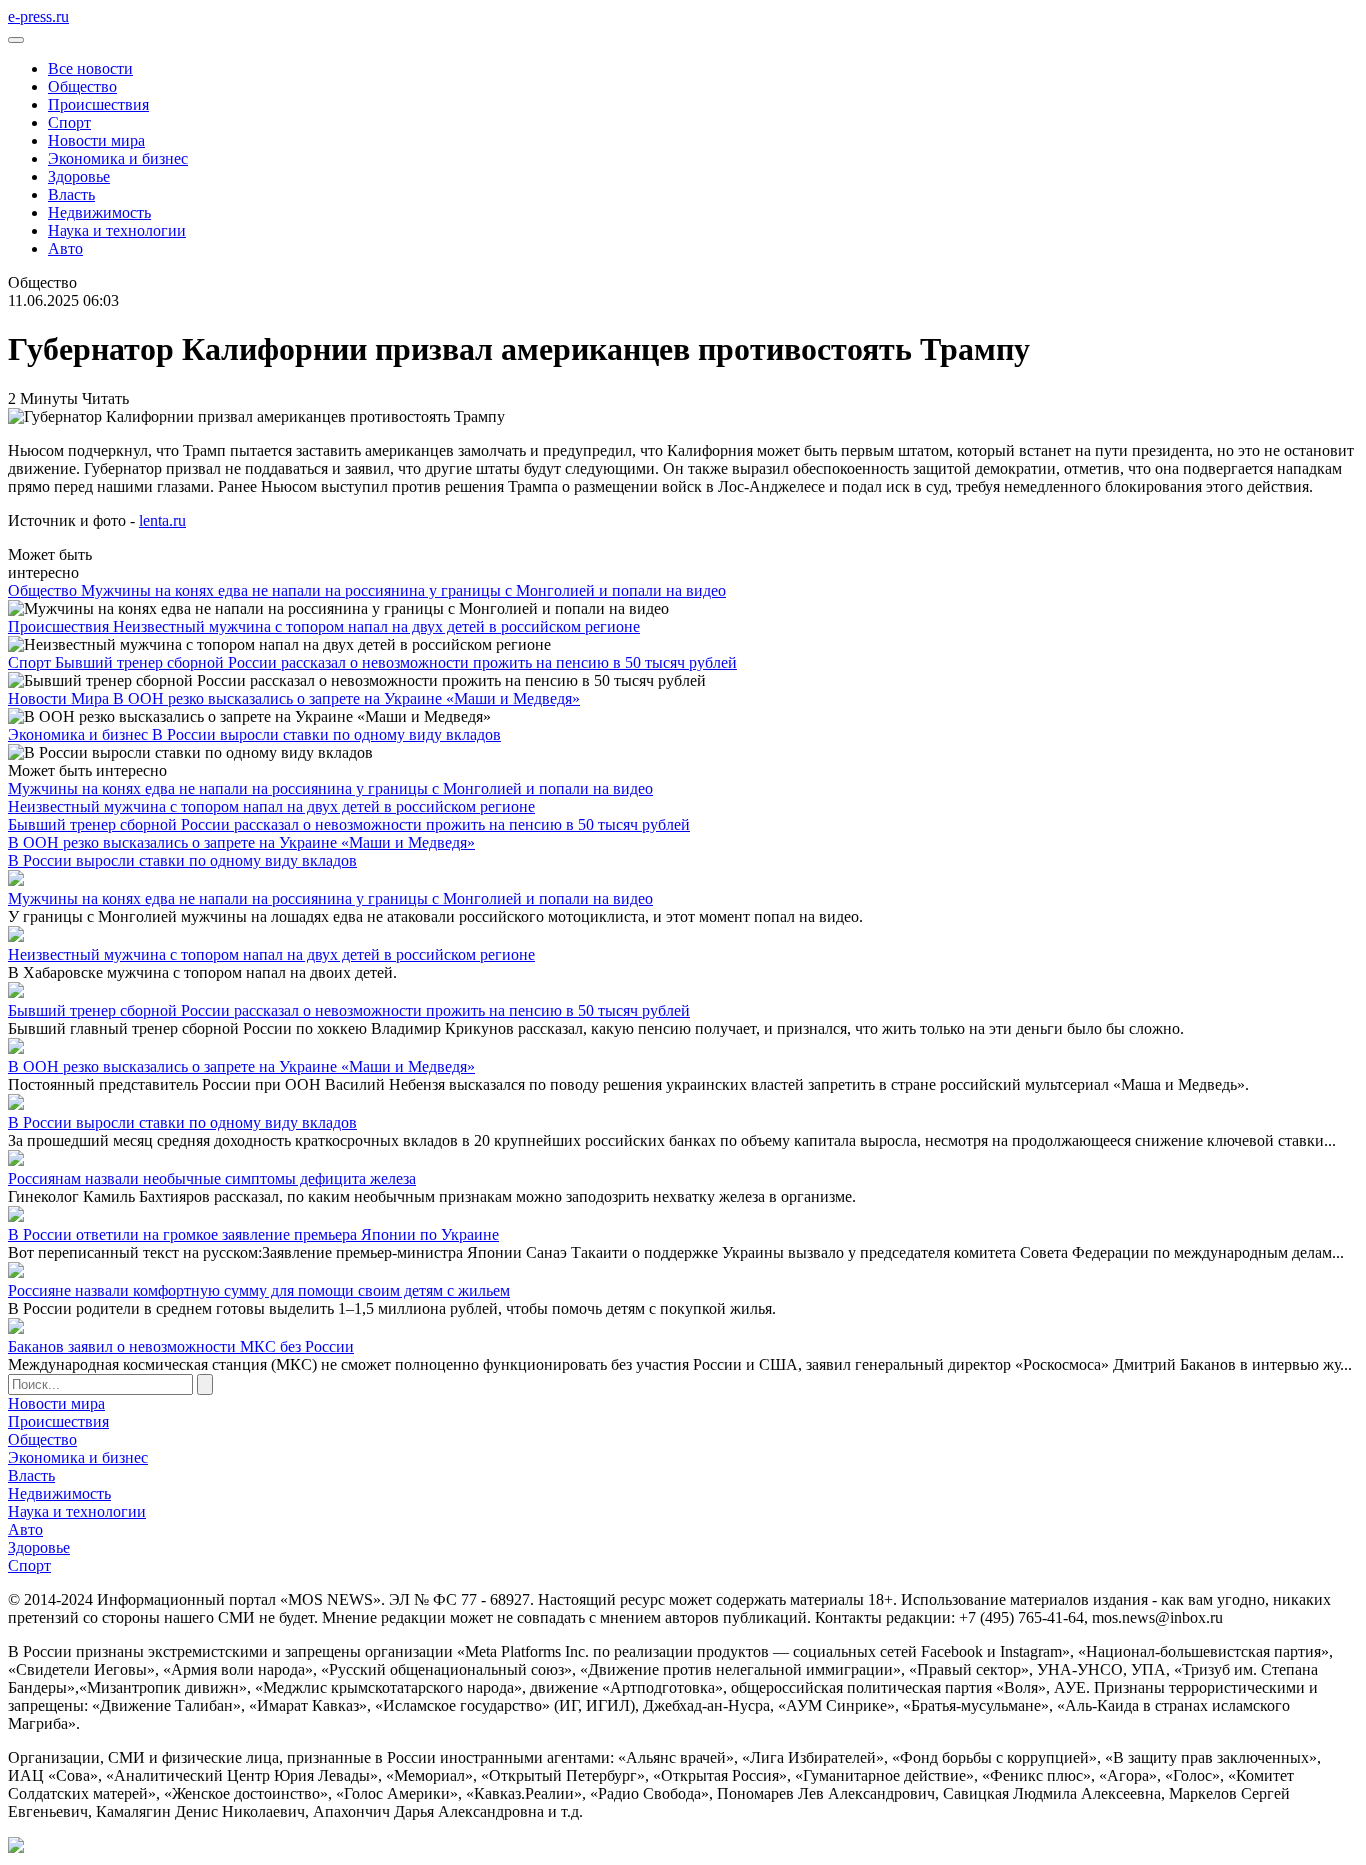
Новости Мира (60, 698)
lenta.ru (162, 520)
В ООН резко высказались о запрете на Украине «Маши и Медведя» (346, 698)
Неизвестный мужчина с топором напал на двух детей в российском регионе (376, 626)
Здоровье (79, 176)
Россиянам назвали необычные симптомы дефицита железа (212, 1178)
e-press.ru (38, 16)
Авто (65, 248)
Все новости (90, 68)
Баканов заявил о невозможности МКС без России (181, 1346)
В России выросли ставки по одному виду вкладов (326, 734)
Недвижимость (99, 212)
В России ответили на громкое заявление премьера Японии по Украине (253, 1234)
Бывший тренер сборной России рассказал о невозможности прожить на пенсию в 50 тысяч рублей (396, 662)
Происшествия (98, 104)
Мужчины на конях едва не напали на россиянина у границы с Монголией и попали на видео (403, 590)
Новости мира (96, 140)
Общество (82, 86)
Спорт (69, 122)
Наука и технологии (117, 230)
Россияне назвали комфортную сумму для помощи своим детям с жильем (259, 1290)
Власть (71, 194)
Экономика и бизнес (118, 158)
